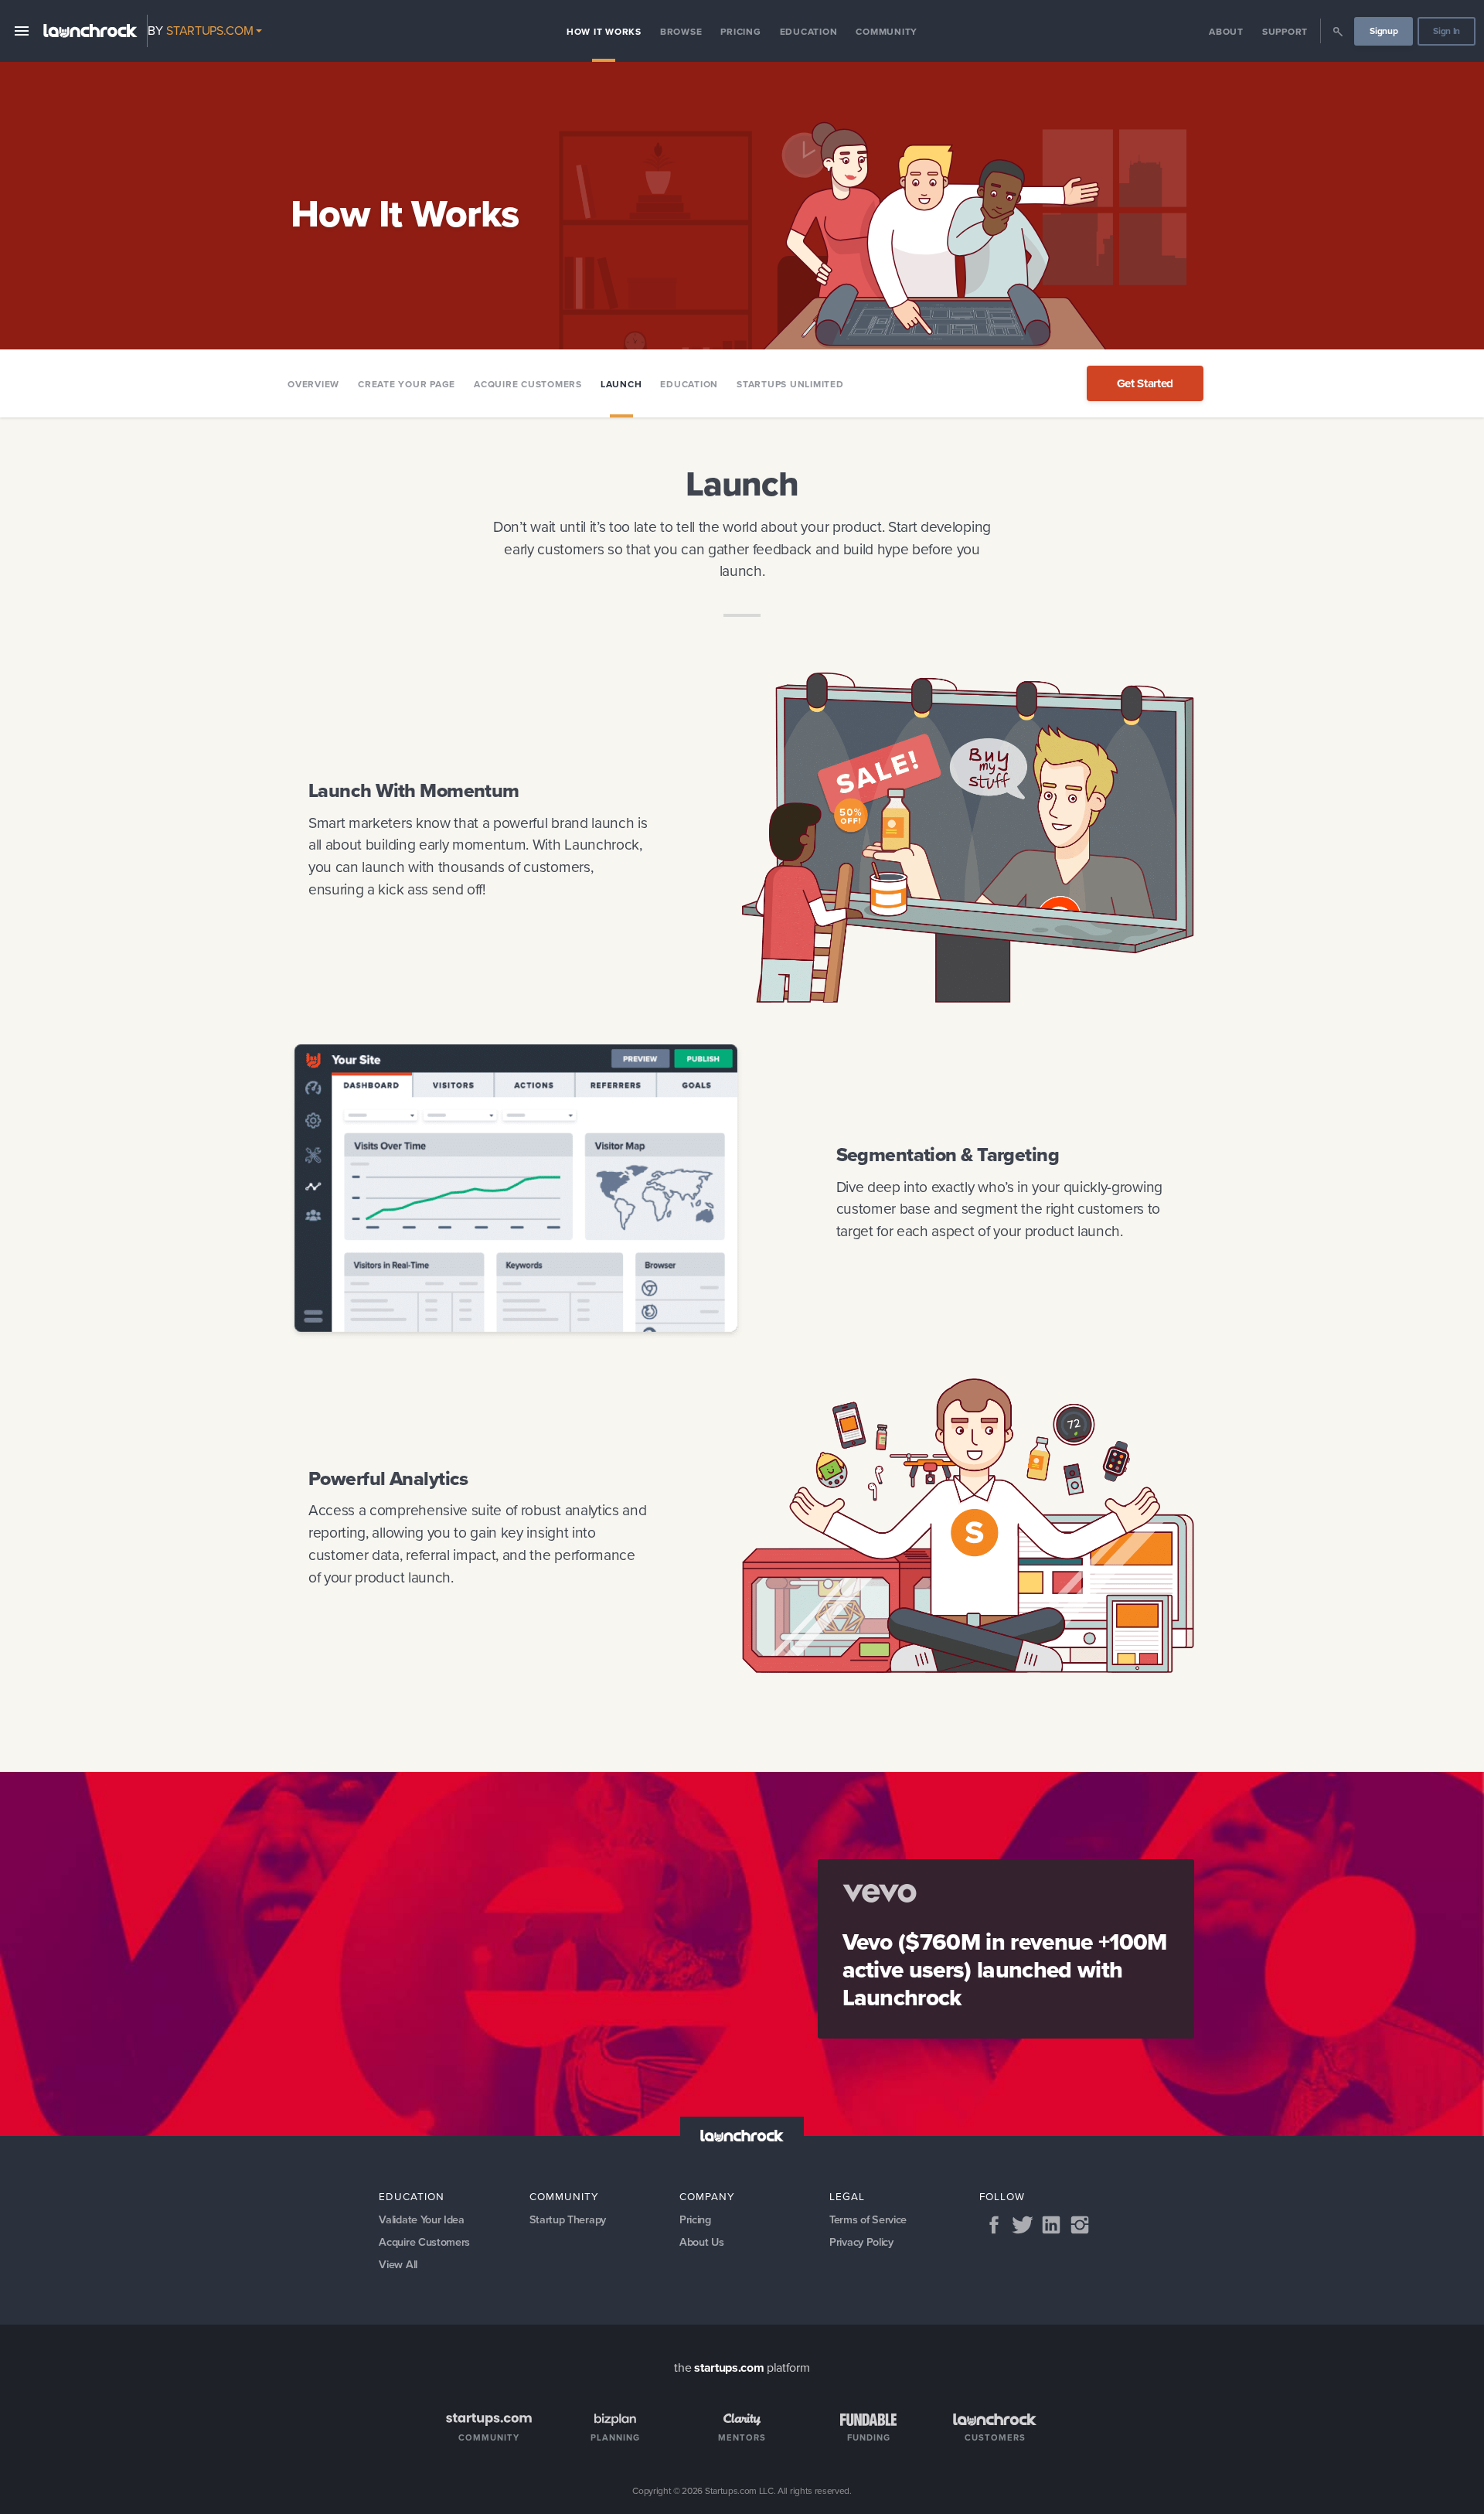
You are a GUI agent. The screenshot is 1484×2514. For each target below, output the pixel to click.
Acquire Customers (528, 384)
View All (398, 2264)
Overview (313, 384)
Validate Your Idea (421, 2219)
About (1226, 32)
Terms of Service (868, 2219)
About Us (701, 2242)
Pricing (740, 32)
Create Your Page (407, 384)
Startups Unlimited (790, 384)
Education (809, 32)
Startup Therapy (568, 2219)
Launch (621, 384)
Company (707, 2196)
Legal (847, 2196)
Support (1285, 32)
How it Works (604, 32)
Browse (681, 32)
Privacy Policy (861, 2242)
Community (887, 32)
